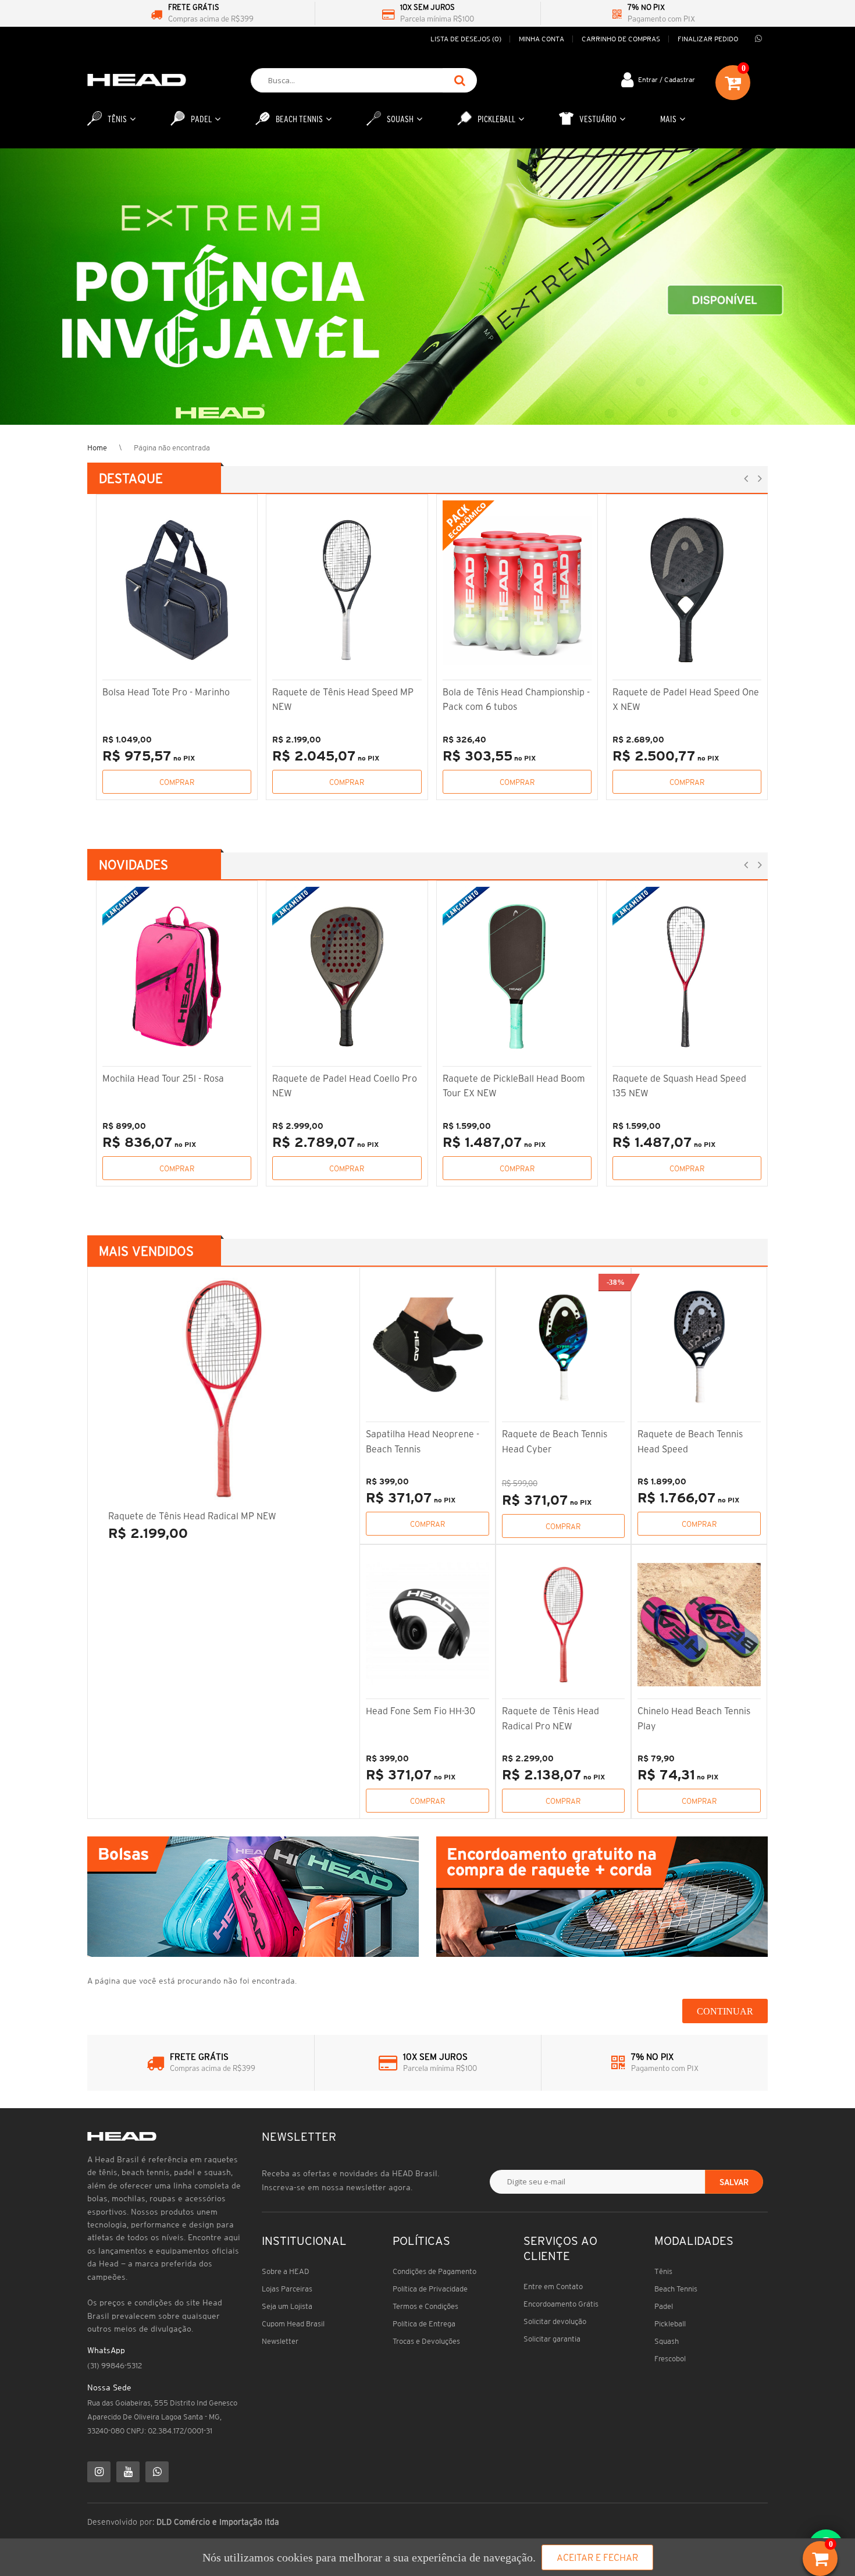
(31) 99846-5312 (115, 2366)
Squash (667, 2341)
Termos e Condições (425, 2306)
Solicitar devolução (555, 2321)
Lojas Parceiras (287, 2289)
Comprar (177, 782)
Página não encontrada (172, 448)
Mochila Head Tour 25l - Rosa (163, 1078)
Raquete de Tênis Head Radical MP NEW (192, 1516)
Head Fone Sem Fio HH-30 (421, 1711)
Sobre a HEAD (286, 2271)
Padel (664, 2306)
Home (97, 448)
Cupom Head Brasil (293, 2324)
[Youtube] (128, 2472)
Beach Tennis (676, 2289)
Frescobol (670, 2359)
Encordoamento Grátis (561, 2304)
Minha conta (541, 39)
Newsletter (280, 2341)
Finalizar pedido (708, 39)
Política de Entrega (424, 2324)
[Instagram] (99, 2472)
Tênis (663, 2271)
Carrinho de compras (621, 39)
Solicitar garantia (552, 2339)
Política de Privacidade (430, 2289)
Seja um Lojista (287, 2306)
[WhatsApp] (157, 2472)
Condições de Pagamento (434, 2271)
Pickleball (670, 2324)
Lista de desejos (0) (466, 39)
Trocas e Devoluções (426, 2341)
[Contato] (758, 39)
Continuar (725, 2011)
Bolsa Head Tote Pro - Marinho (166, 692)
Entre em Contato (553, 2287)
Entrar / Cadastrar (667, 79)
